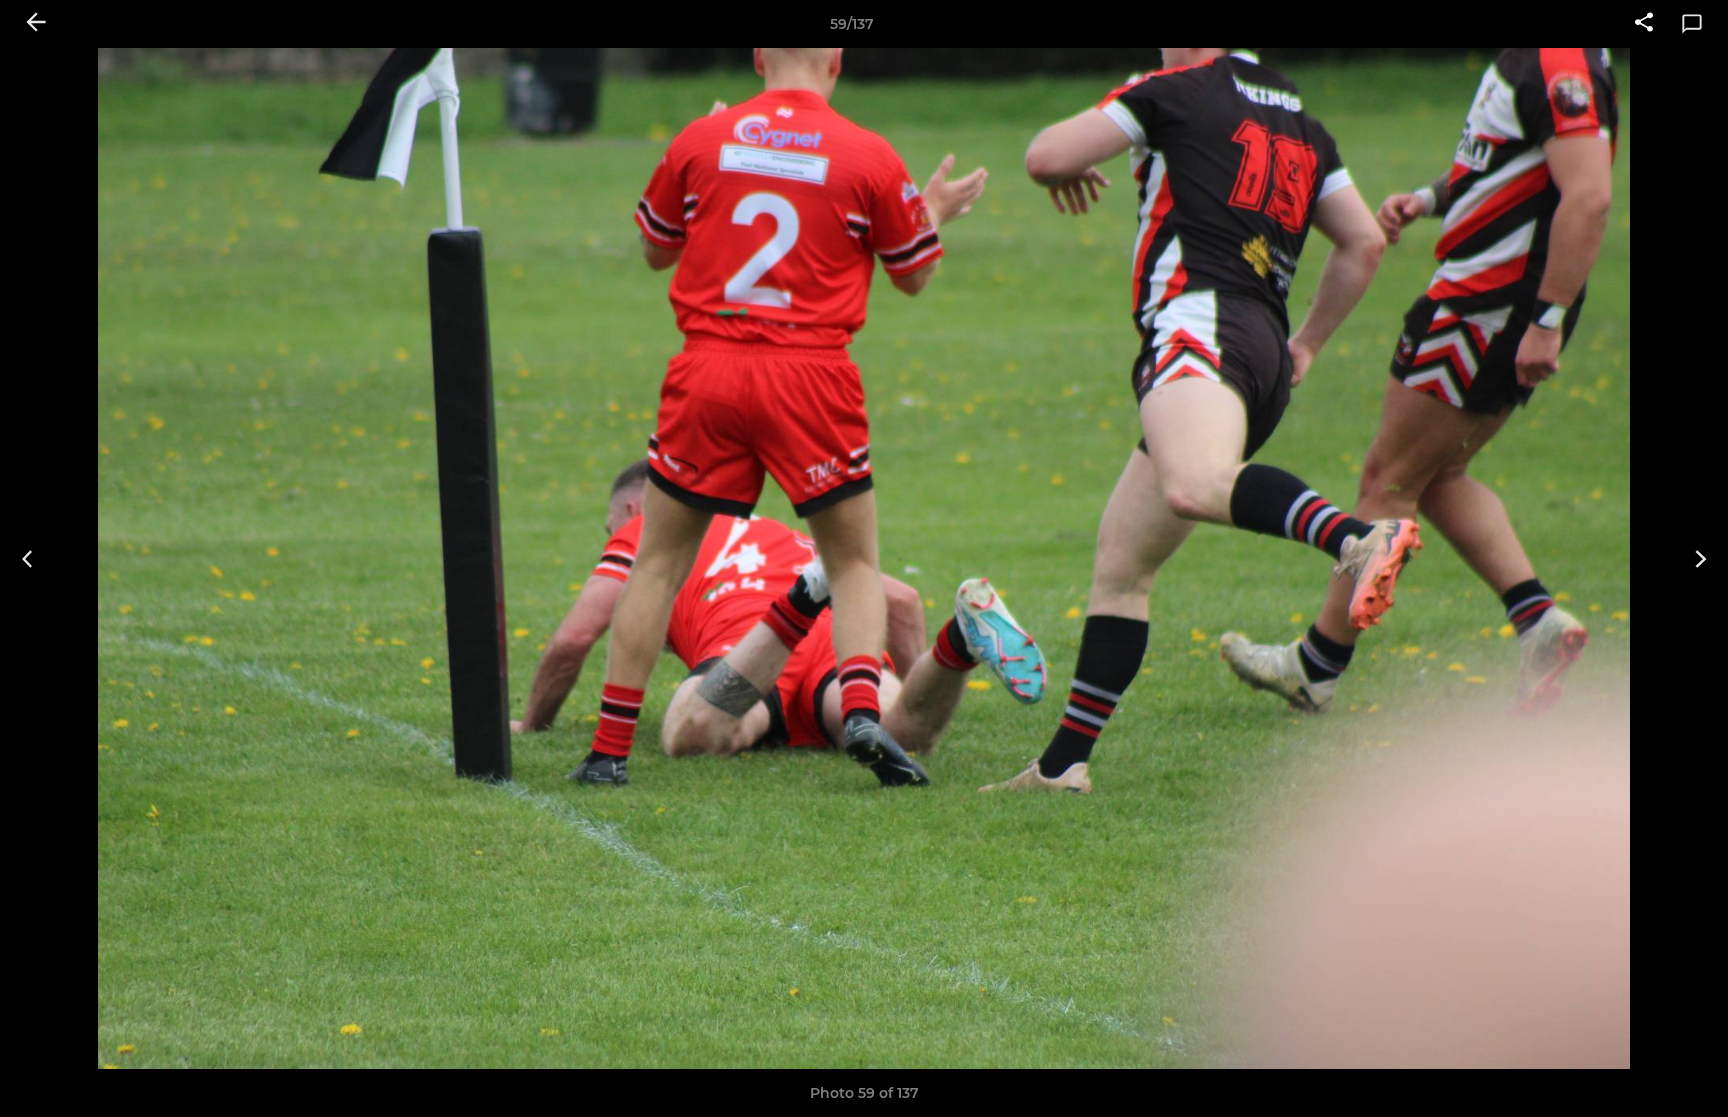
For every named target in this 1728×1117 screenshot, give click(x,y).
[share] (1644, 24)
